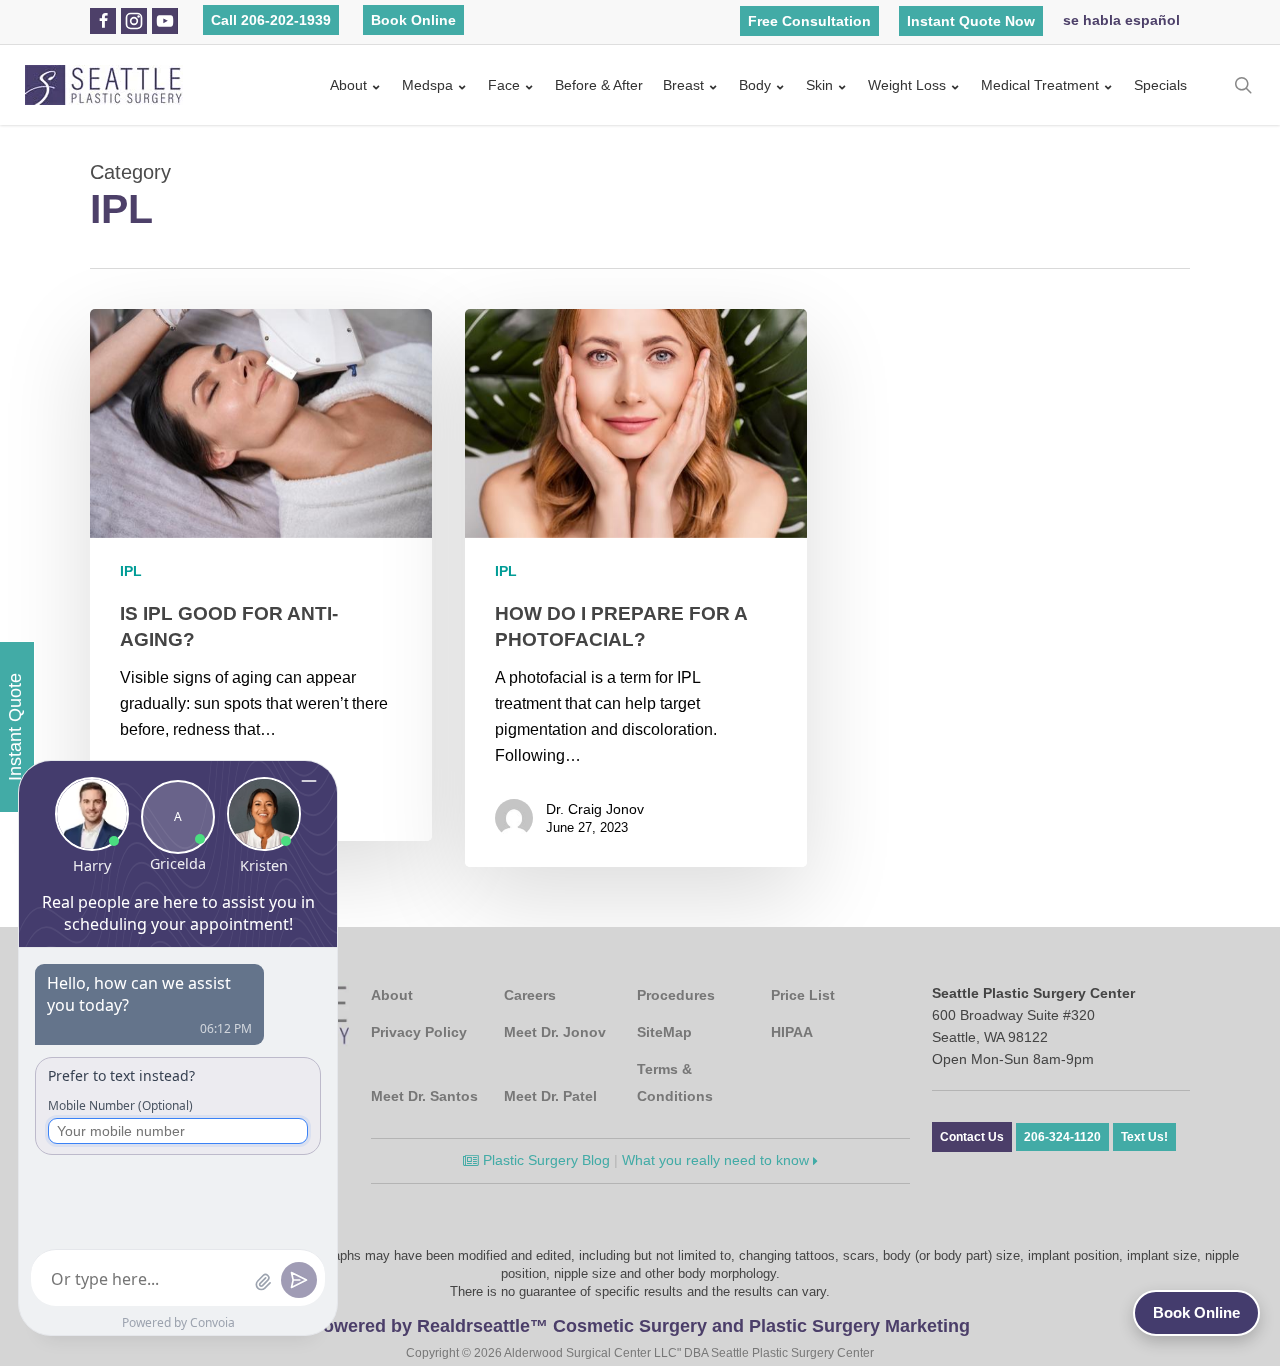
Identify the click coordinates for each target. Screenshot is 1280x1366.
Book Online (413, 20)
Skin (819, 85)
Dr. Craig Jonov (595, 809)
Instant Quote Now (971, 21)
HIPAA (792, 1032)
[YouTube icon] (165, 21)
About (348, 85)
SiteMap (664, 1032)
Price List (803, 995)
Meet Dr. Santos (424, 1096)
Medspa (427, 85)
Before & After (599, 85)
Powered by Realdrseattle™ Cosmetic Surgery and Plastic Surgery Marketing (640, 1326)
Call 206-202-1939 (271, 20)
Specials (1160, 85)
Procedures (676, 995)
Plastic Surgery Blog (544, 1160)
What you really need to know (717, 1160)
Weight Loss (907, 85)
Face (504, 85)
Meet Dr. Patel (550, 1096)
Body (755, 85)
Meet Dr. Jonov (555, 1032)
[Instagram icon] (134, 21)
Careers (530, 995)
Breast (683, 85)
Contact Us (972, 1137)
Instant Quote (15, 727)
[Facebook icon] (103, 21)
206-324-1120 (1062, 1137)
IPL (131, 571)
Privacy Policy (419, 1032)
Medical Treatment (1040, 85)
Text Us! (1144, 1137)
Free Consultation (809, 21)
